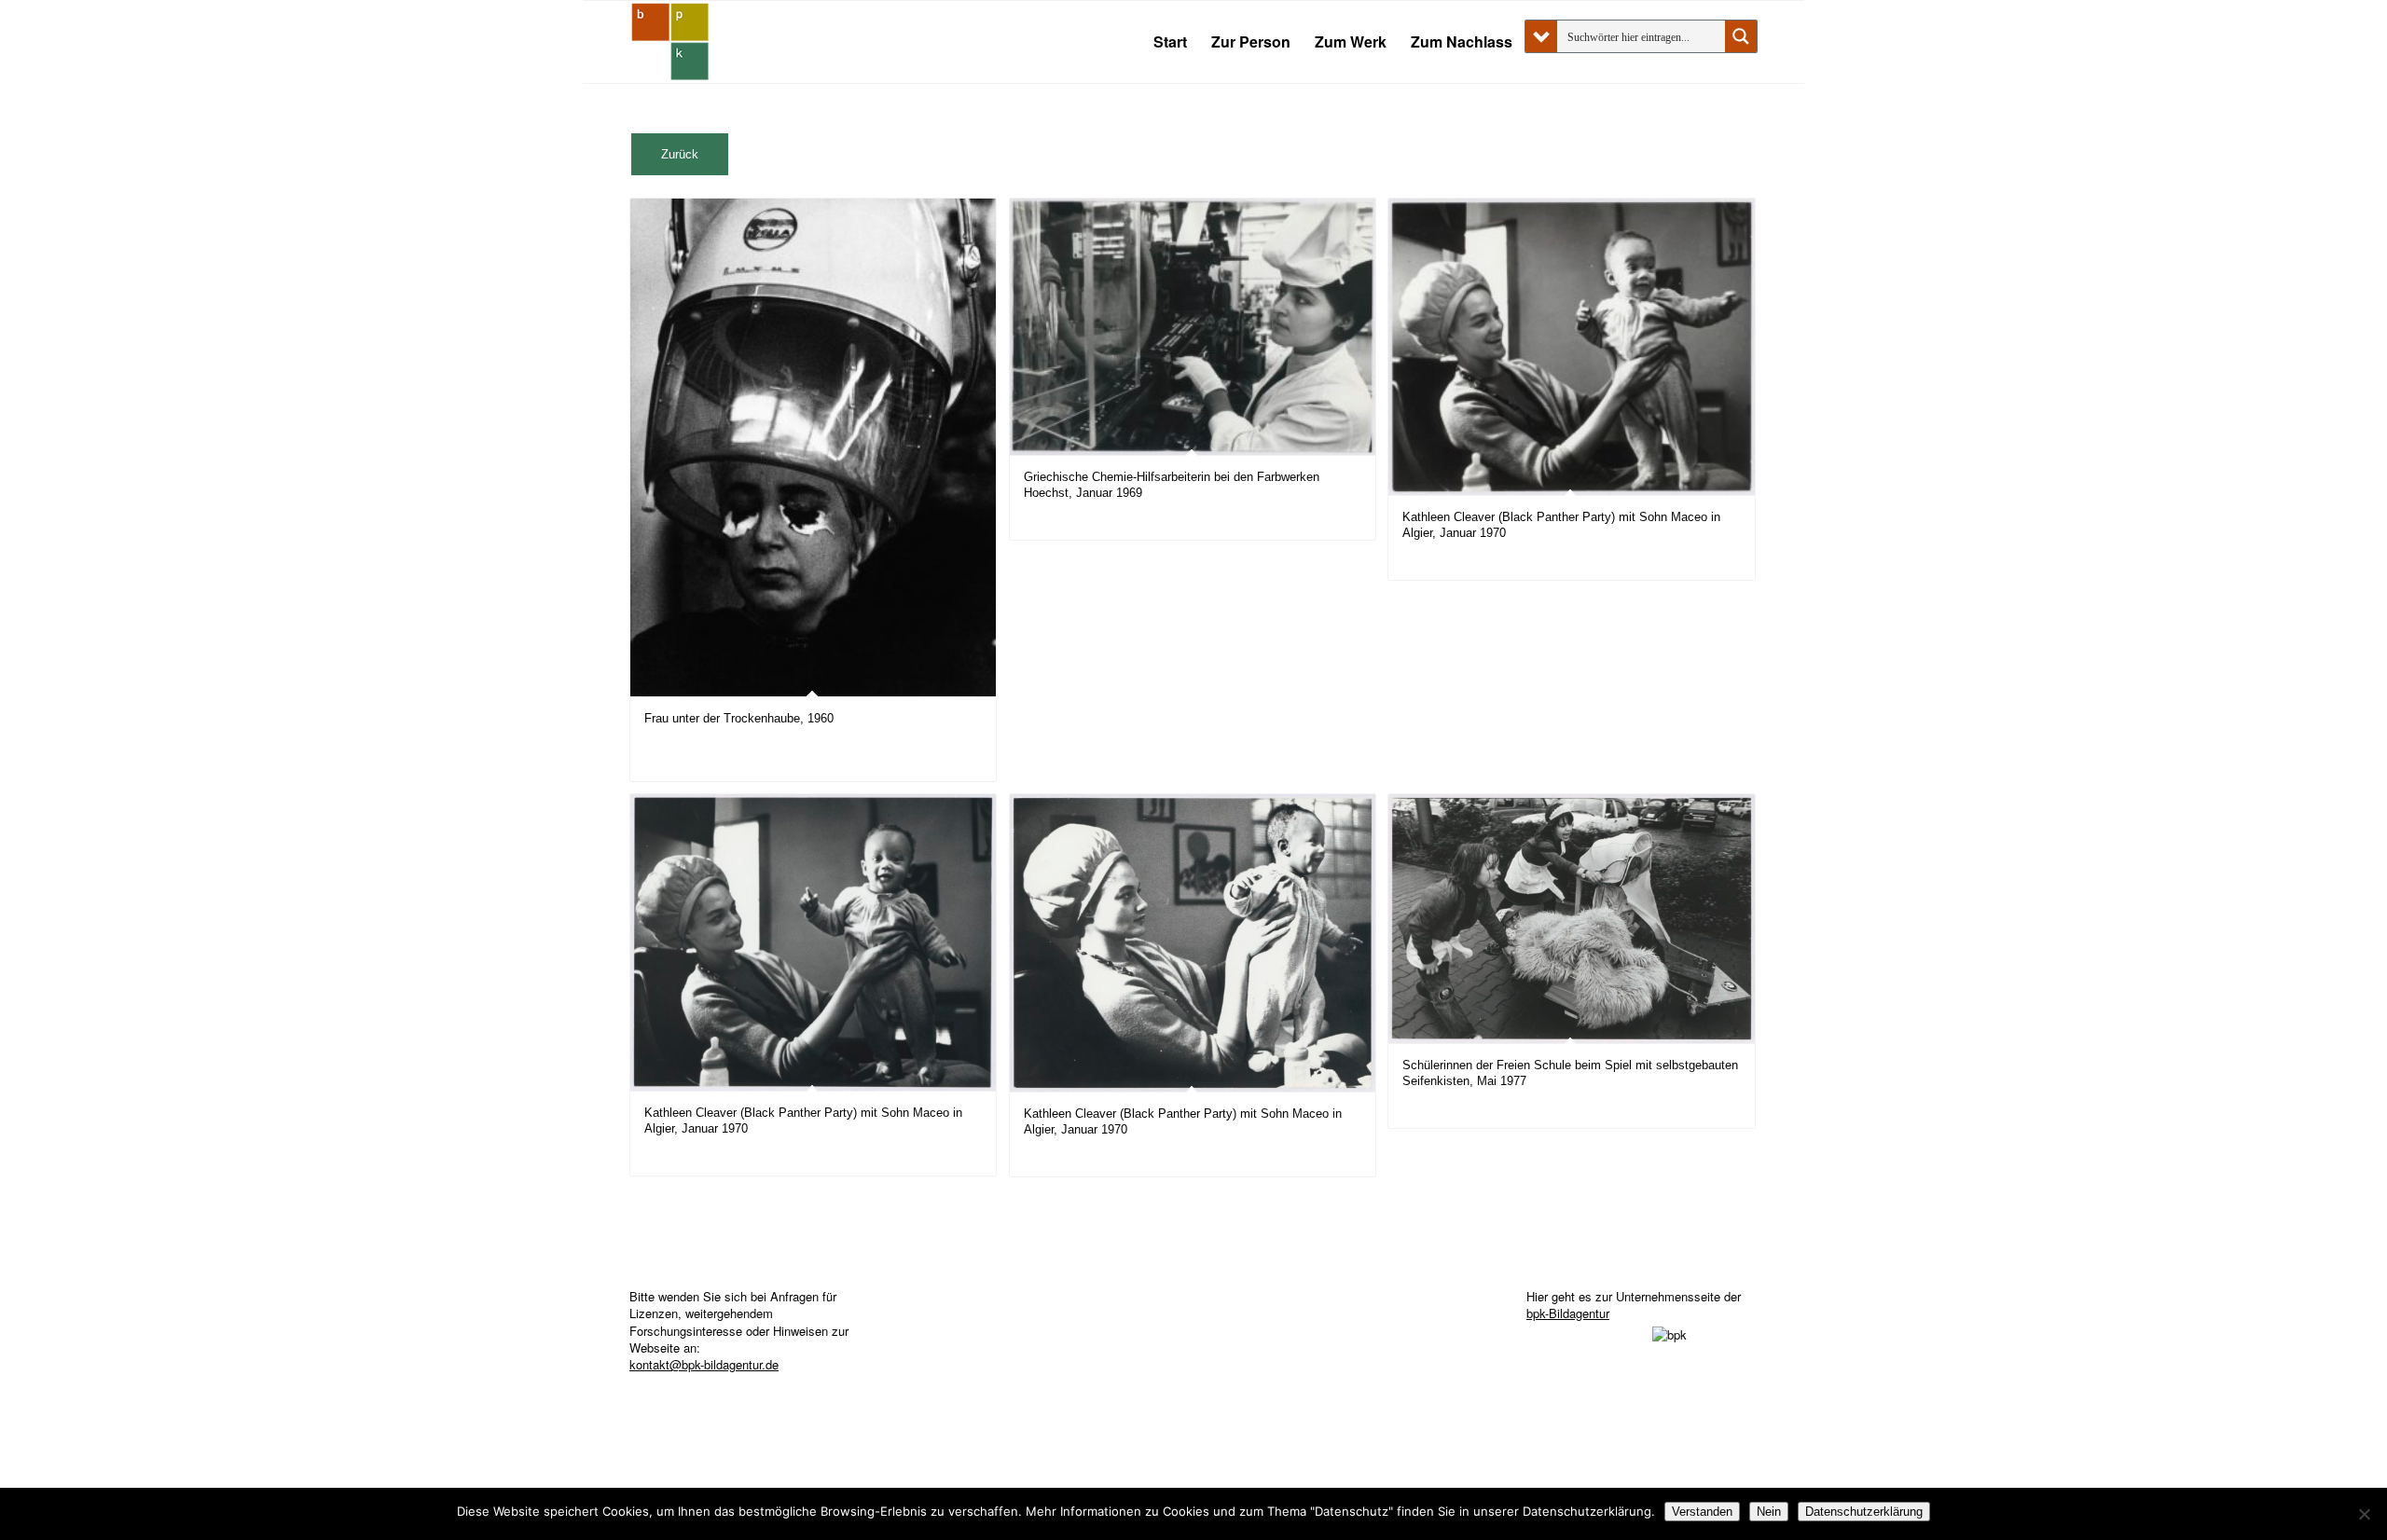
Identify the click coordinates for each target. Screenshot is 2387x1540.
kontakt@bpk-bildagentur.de (704, 1364)
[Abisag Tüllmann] (670, 42)
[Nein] (2364, 1514)
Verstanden (1702, 1512)
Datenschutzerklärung (1864, 1512)
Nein (1769, 1512)
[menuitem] (1170, 42)
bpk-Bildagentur (1568, 1313)
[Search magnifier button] (1741, 36)
